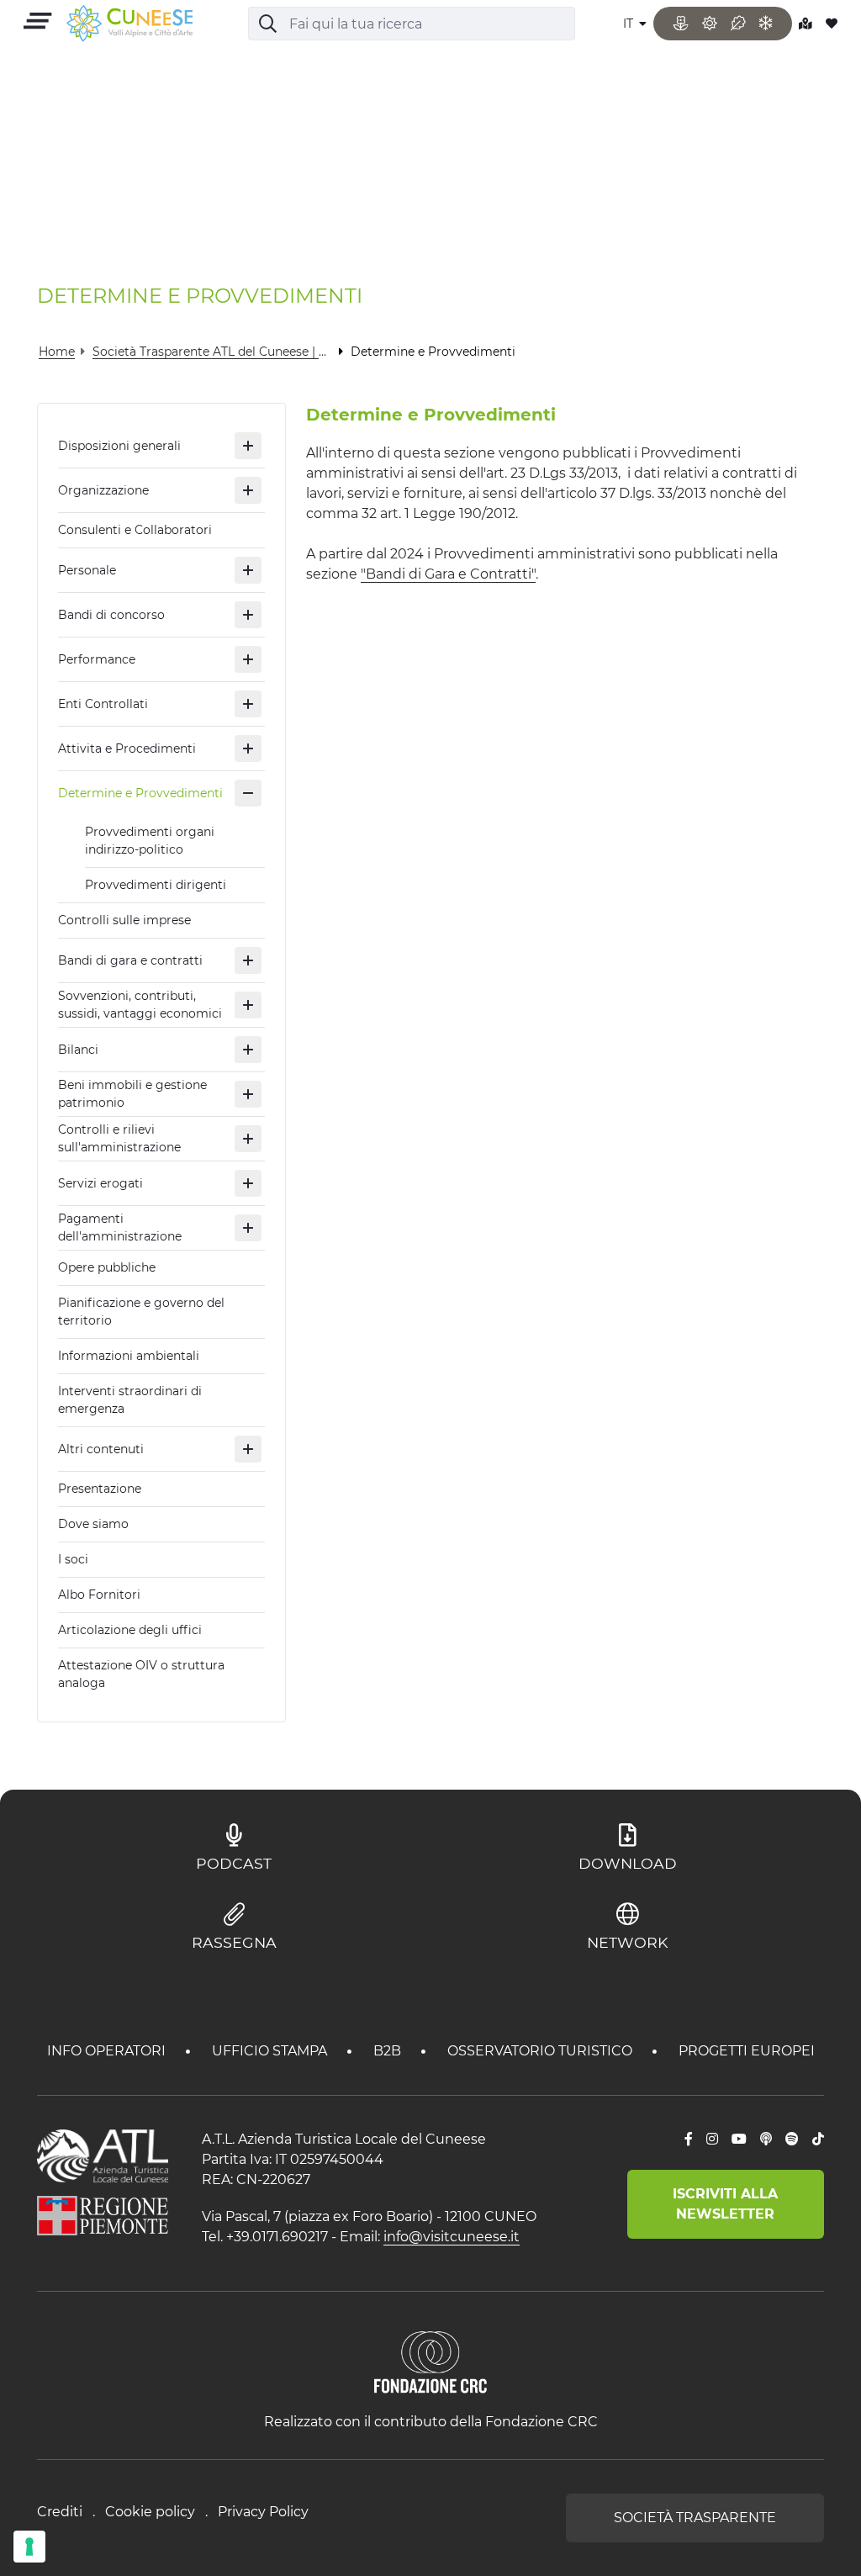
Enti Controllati (103, 704)
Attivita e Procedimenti (127, 748)
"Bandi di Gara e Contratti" (448, 574)
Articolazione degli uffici (130, 1630)
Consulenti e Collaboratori (135, 530)
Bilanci (78, 1050)
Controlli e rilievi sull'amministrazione (119, 1138)
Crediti (60, 2512)
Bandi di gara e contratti (130, 960)
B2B (389, 2051)
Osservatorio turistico (541, 2051)
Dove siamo (93, 1524)
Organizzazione (103, 490)
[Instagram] (712, 2140)
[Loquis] (766, 2140)
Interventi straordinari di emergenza (130, 1400)
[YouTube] (739, 2140)
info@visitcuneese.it (452, 2237)
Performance (97, 659)
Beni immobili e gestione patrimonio (132, 1094)
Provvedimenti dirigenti (156, 885)
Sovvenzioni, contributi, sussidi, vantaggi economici (140, 1005)
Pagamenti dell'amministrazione (120, 1227)
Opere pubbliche (107, 1267)
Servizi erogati (100, 1183)
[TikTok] (818, 2140)
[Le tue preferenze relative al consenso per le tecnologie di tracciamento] (29, 2547)
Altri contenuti (101, 1449)
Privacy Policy (263, 2512)
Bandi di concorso (111, 615)
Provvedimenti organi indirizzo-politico (150, 841)
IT (630, 24)
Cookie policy (150, 2512)
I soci (73, 1559)
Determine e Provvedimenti (140, 793)
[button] (248, 446)
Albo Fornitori (99, 1595)
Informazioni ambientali (129, 1356)
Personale (87, 570)
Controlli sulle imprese (124, 920)
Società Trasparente (695, 2518)
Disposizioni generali (119, 446)
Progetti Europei (747, 2051)
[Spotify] (792, 2140)
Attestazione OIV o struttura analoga (141, 1674)
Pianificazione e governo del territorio (141, 1312)
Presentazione (100, 1489)
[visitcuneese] (129, 24)
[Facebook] (689, 2140)
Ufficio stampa (271, 2051)
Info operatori (108, 2051)
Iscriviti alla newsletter (725, 2204)
